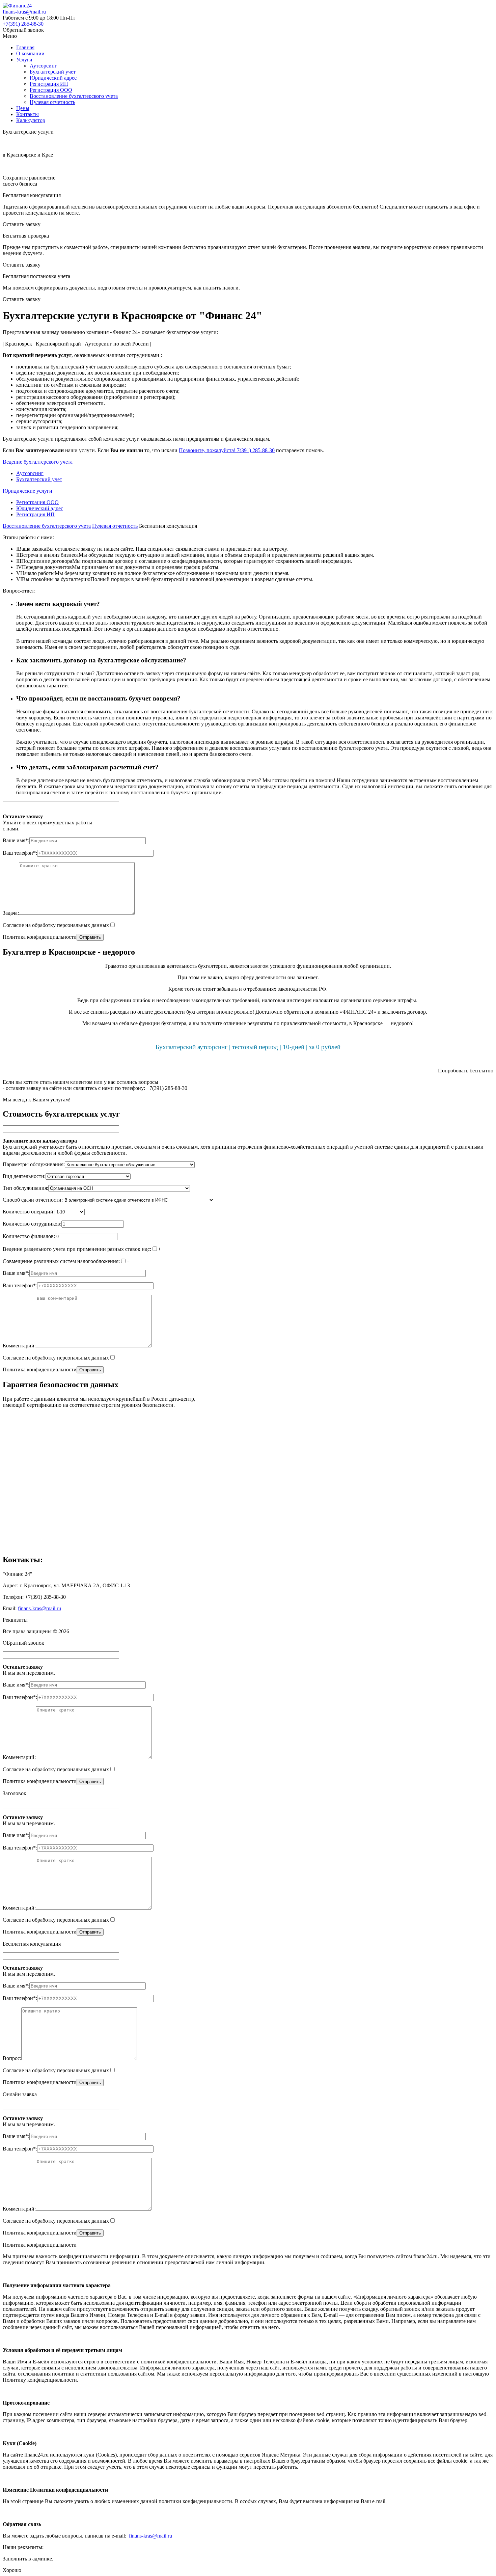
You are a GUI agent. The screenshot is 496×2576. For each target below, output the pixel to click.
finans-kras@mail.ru (24, 12)
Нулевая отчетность (52, 102)
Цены (23, 108)
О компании (30, 53)
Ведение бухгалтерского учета (38, 462)
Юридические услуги (27, 491)
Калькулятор (31, 120)
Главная (25, 47)
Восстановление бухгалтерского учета (74, 96)
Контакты (27, 114)
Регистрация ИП (49, 84)
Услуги (24, 60)
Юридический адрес (53, 78)
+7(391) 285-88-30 (23, 24)
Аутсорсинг (43, 66)
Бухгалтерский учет (53, 72)
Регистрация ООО (51, 90)
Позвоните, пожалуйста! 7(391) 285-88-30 (227, 450)
